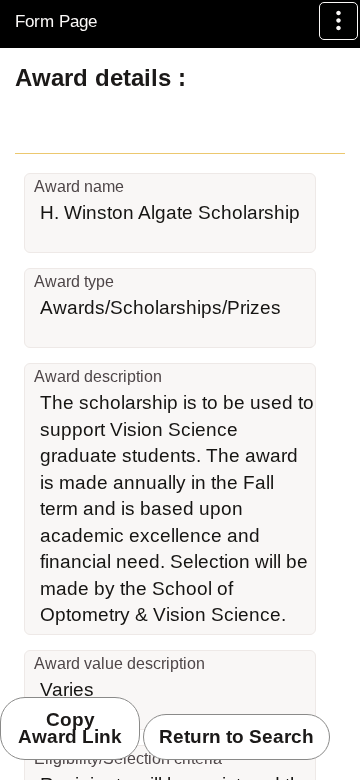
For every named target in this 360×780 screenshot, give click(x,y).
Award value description (119, 663)
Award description (98, 376)
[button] (338, 21)
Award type (74, 281)
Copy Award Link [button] (70, 728)
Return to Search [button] (236, 736)
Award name (79, 186)
